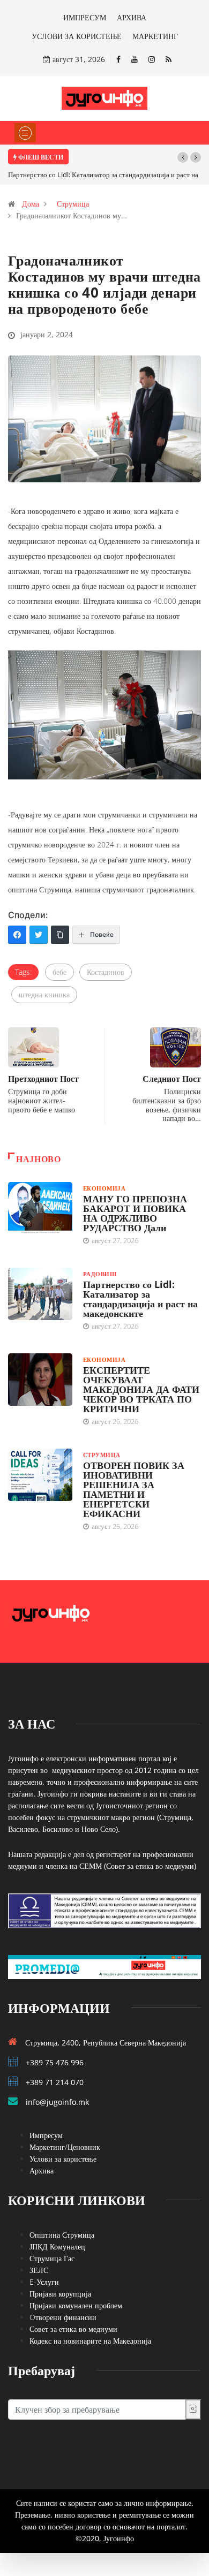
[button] (183, 157)
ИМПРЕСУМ (85, 17)
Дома (31, 204)
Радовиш (100, 1274)
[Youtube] (135, 59)
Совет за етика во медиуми (73, 2329)
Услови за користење (63, 2159)
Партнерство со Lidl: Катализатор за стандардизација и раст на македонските (140, 1299)
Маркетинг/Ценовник (65, 2147)
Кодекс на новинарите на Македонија (90, 2341)
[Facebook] (118, 59)
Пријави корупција (60, 2294)
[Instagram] (152, 59)
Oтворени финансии (63, 2317)
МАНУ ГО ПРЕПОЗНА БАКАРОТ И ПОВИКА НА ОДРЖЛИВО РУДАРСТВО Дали (135, 1213)
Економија (104, 1188)
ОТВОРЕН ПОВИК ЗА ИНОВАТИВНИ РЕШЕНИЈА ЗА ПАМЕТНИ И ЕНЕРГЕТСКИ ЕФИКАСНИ (134, 1489)
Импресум (46, 2135)
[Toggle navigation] (25, 133)
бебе (59, 972)
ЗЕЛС (39, 2270)
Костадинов (106, 972)
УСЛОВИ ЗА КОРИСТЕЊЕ (77, 36)
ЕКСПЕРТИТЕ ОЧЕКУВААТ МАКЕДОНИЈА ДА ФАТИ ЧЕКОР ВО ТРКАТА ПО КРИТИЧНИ (141, 1389)
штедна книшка (44, 994)
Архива (42, 2170)
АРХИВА (132, 17)
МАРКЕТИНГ (155, 36)
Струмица (73, 204)
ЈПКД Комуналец (57, 2247)
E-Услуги (44, 2282)
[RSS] (169, 59)
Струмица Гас (52, 2258)
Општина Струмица (62, 2235)
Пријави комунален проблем (76, 2305)
